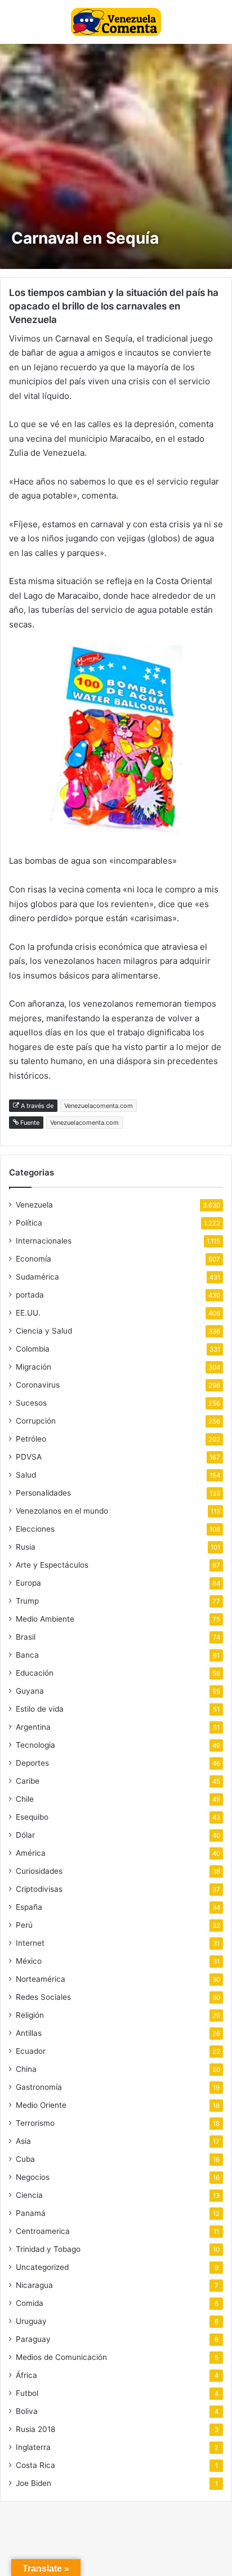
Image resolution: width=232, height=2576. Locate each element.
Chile (25, 1799)
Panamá (31, 2213)
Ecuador (31, 2051)
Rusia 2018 (35, 2429)
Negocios (33, 2177)
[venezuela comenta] (116, 22)
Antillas (29, 2033)
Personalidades (43, 1493)
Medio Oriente (41, 2105)
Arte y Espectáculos (52, 1565)
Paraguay (33, 2339)
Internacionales (44, 1241)
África (26, 2375)
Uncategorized (42, 2267)
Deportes (32, 1763)
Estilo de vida (40, 1709)
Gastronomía (39, 2087)
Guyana (30, 1691)
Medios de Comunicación (61, 2357)
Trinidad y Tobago (48, 2249)
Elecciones (35, 1529)
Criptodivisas (39, 1889)
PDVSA (29, 1457)
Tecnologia (35, 1745)
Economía (34, 1259)
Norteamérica (41, 1979)
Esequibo (32, 1817)
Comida (30, 2303)
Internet (30, 1943)
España (29, 1907)
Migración (34, 1367)
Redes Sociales (43, 1997)
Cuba (25, 2159)
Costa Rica (35, 2465)
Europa (28, 1583)
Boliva (27, 2411)
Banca (27, 1655)
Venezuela (34, 1205)
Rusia (26, 1547)
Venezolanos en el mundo (62, 1511)
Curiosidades (39, 1871)
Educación (35, 1673)
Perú (24, 1925)
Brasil (26, 1637)
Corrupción (36, 1421)
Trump (27, 1601)
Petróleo (31, 1439)
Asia (23, 2141)
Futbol (27, 2393)
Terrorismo (35, 2123)
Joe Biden (34, 2483)
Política (29, 1223)
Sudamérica (37, 1277)
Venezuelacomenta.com (99, 1106)
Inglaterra (33, 2447)
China (26, 2069)
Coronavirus (38, 1385)
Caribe (28, 1781)
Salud (26, 1475)
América (31, 1853)
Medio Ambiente (45, 1619)
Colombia (33, 1349)
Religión (30, 2015)
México (29, 1961)
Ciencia (29, 2195)
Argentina (33, 1727)
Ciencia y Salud (44, 1331)
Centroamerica (43, 2231)
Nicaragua (34, 2285)
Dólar (25, 1835)
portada (30, 1295)
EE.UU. (28, 1313)
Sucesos (31, 1403)
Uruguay (31, 2321)
